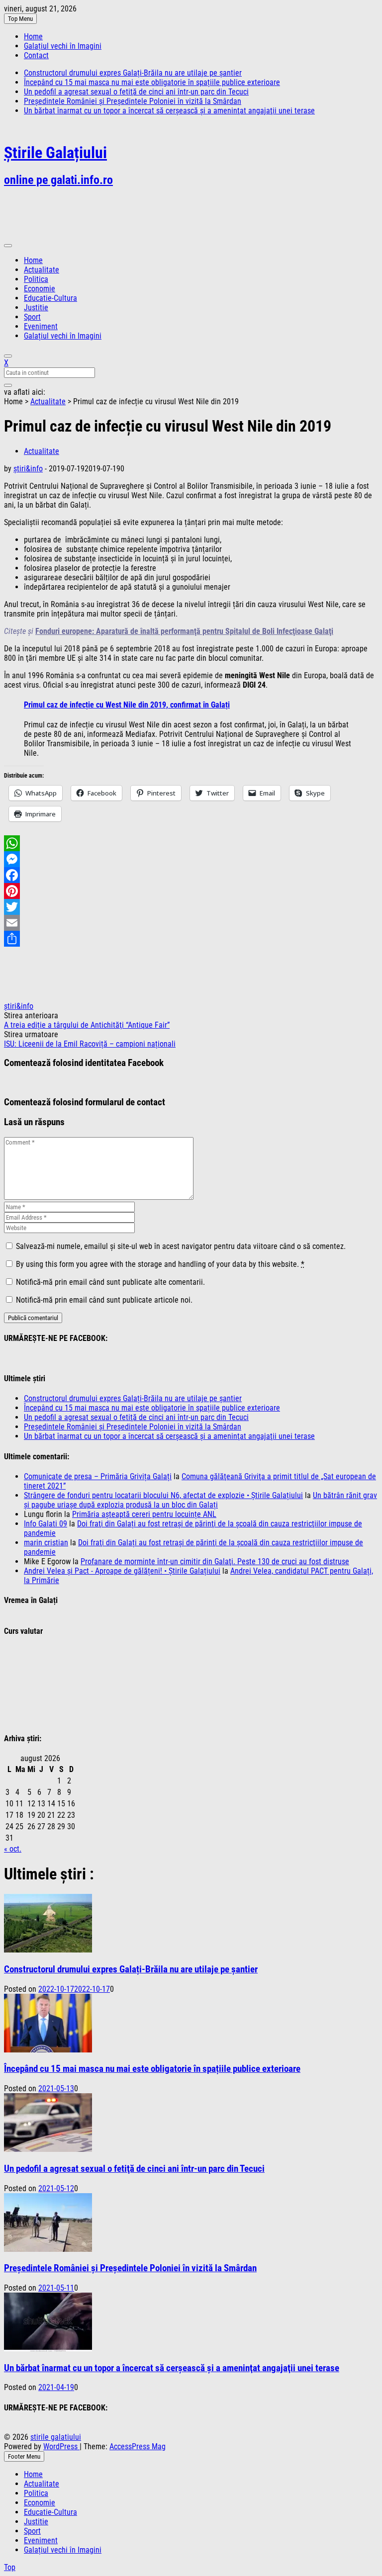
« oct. (13, 1849)
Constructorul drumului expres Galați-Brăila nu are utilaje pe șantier (133, 73)
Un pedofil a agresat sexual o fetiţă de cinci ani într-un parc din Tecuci (136, 92)
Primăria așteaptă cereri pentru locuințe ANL (144, 1514)
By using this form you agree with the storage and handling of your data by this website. (160, 1264)
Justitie (36, 308)
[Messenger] (191, 859)
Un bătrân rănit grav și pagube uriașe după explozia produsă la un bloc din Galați (200, 1500)
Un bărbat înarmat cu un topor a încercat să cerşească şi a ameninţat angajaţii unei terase (169, 111)
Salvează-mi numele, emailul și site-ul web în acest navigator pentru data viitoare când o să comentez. (181, 1246)
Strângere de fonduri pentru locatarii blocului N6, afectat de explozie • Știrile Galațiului (163, 1495)
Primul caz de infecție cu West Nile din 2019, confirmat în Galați (127, 705)
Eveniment (41, 326)
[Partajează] (191, 939)
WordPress (61, 2446)
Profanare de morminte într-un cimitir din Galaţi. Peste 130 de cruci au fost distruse (215, 1561)
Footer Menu (24, 2456)
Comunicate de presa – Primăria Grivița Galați (98, 1476)
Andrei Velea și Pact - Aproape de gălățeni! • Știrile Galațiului (122, 1571)
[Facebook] (191, 875)
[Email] (191, 923)
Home (33, 37)
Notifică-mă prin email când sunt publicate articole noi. (104, 1300)
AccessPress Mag (138, 2446)
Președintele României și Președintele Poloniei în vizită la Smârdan (133, 101)
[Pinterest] (191, 891)
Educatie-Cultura (50, 298)
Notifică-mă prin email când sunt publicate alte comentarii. (110, 1282)
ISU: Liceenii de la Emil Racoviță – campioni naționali (90, 1044)
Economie (40, 289)
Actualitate (42, 270)
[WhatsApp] (191, 843)
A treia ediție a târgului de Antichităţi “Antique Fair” (87, 1025)
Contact (36, 55)
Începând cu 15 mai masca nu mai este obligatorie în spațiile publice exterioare (152, 82)
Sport (32, 317)
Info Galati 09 (46, 1524)
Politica (36, 279)
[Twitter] (191, 907)
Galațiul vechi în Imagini (63, 46)
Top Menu (20, 19)
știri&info (28, 469)
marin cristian (46, 1543)
